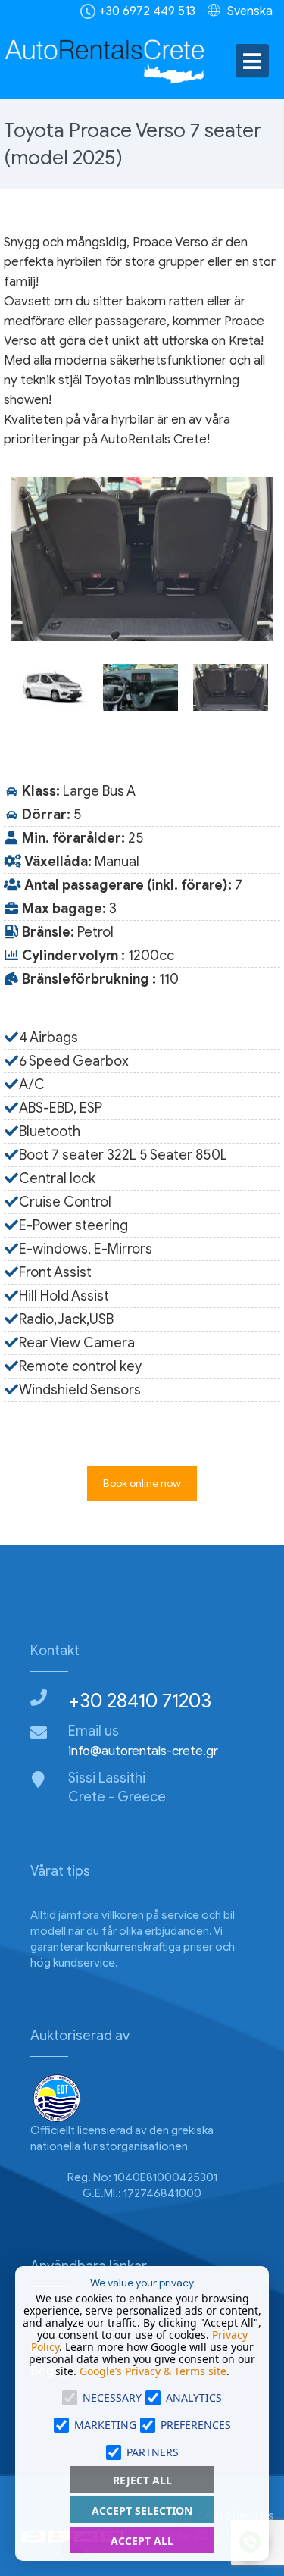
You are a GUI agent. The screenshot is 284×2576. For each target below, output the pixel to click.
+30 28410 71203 (140, 1701)
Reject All (142, 2480)
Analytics (194, 2398)
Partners (153, 2452)
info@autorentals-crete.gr (143, 1751)
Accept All (142, 2541)
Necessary (112, 2398)
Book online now (142, 1484)
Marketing (105, 2425)
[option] (142, 559)
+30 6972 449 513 (147, 11)
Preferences (196, 2425)
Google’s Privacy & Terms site (153, 2371)
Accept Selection (142, 2510)
